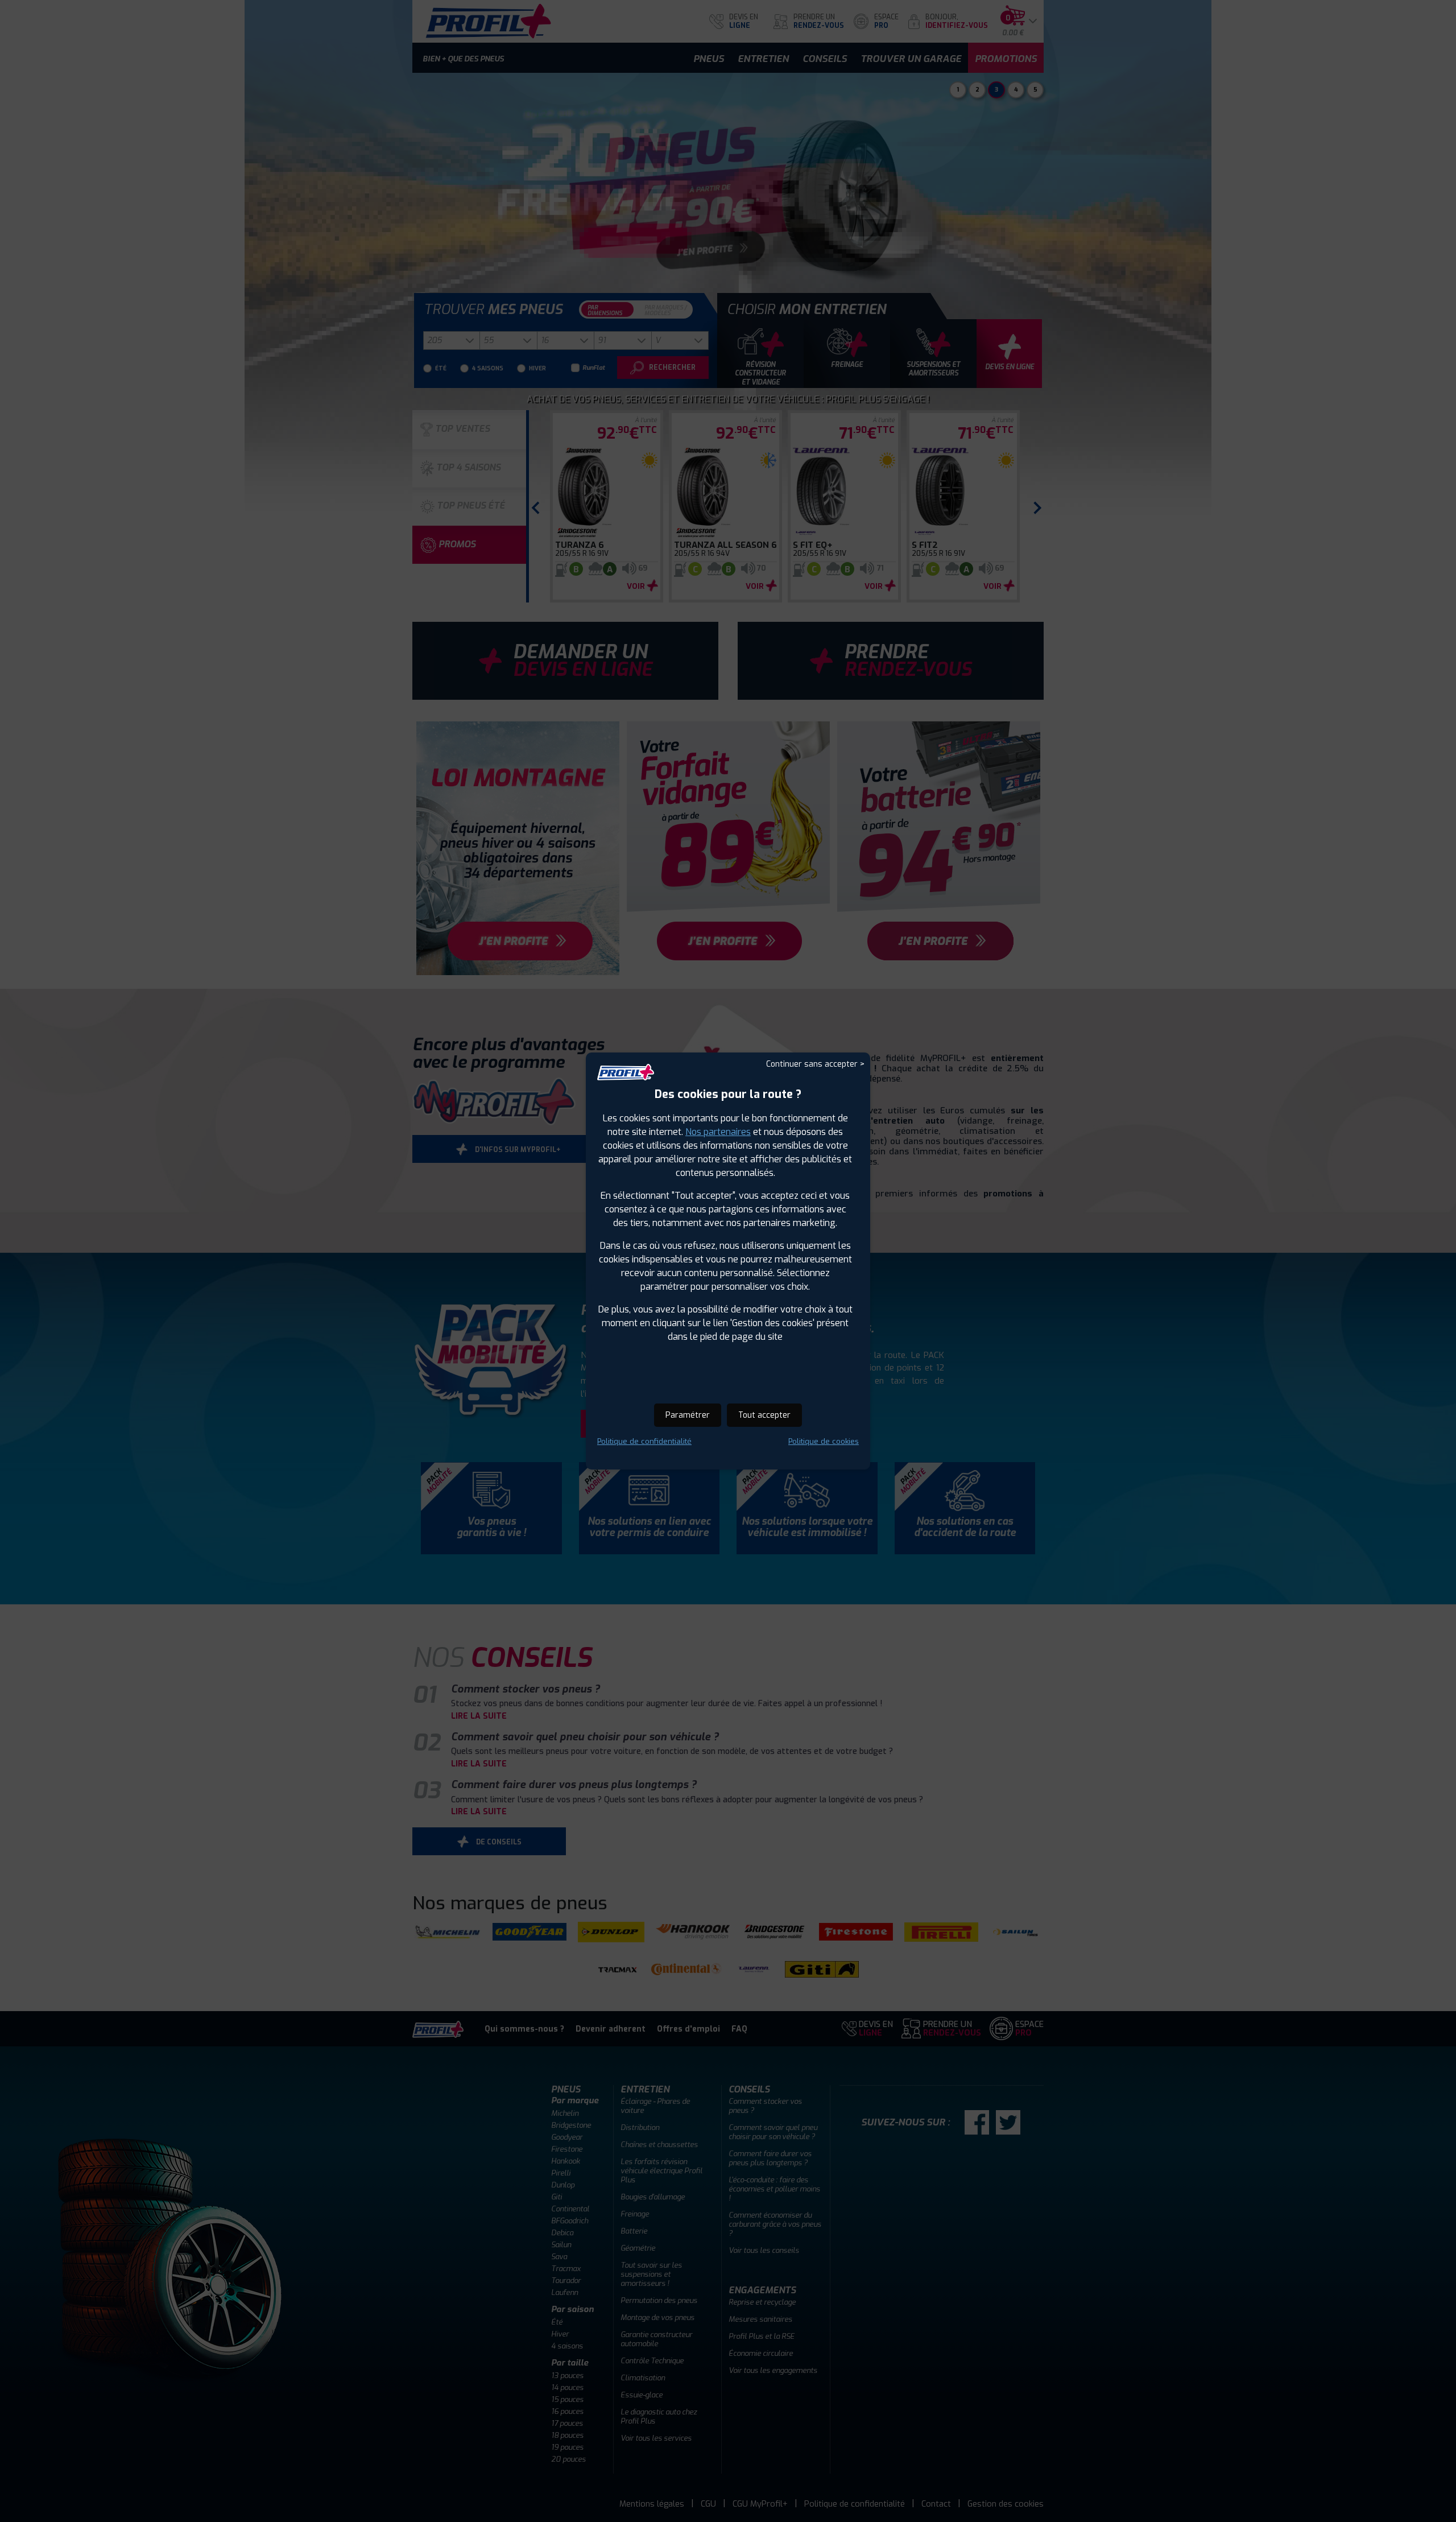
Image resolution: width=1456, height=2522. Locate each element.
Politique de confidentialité (644, 1441)
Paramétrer (688, 1415)
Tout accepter (764, 1415)
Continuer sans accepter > (815, 1064)
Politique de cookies (824, 1441)
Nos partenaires (718, 1132)
